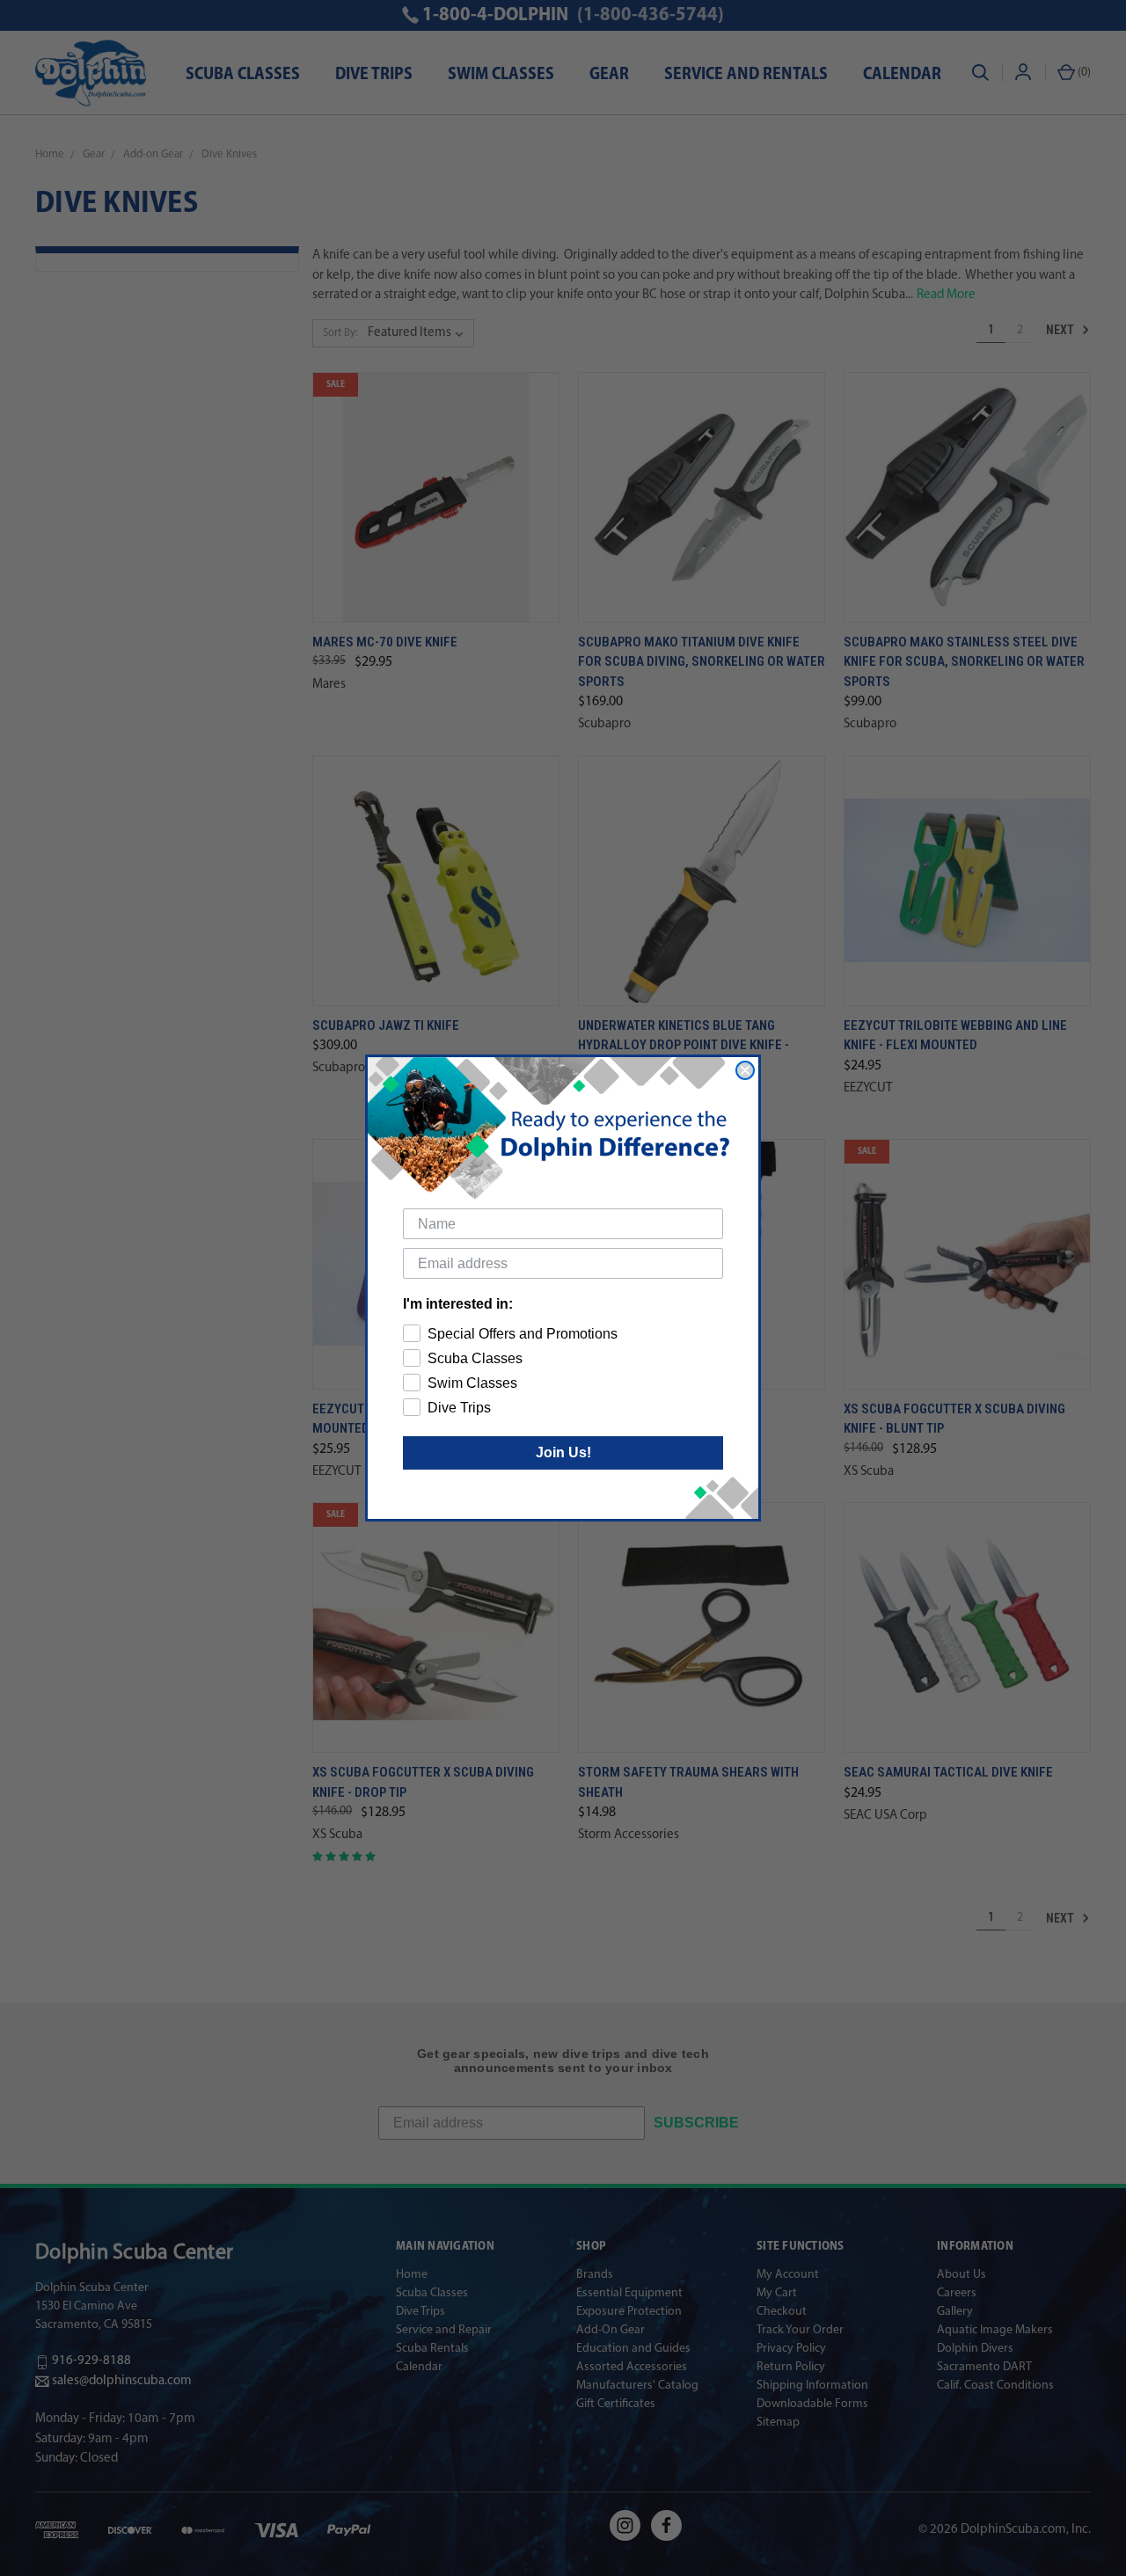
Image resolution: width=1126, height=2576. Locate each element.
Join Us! (563, 1452)
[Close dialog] (745, 1070)
